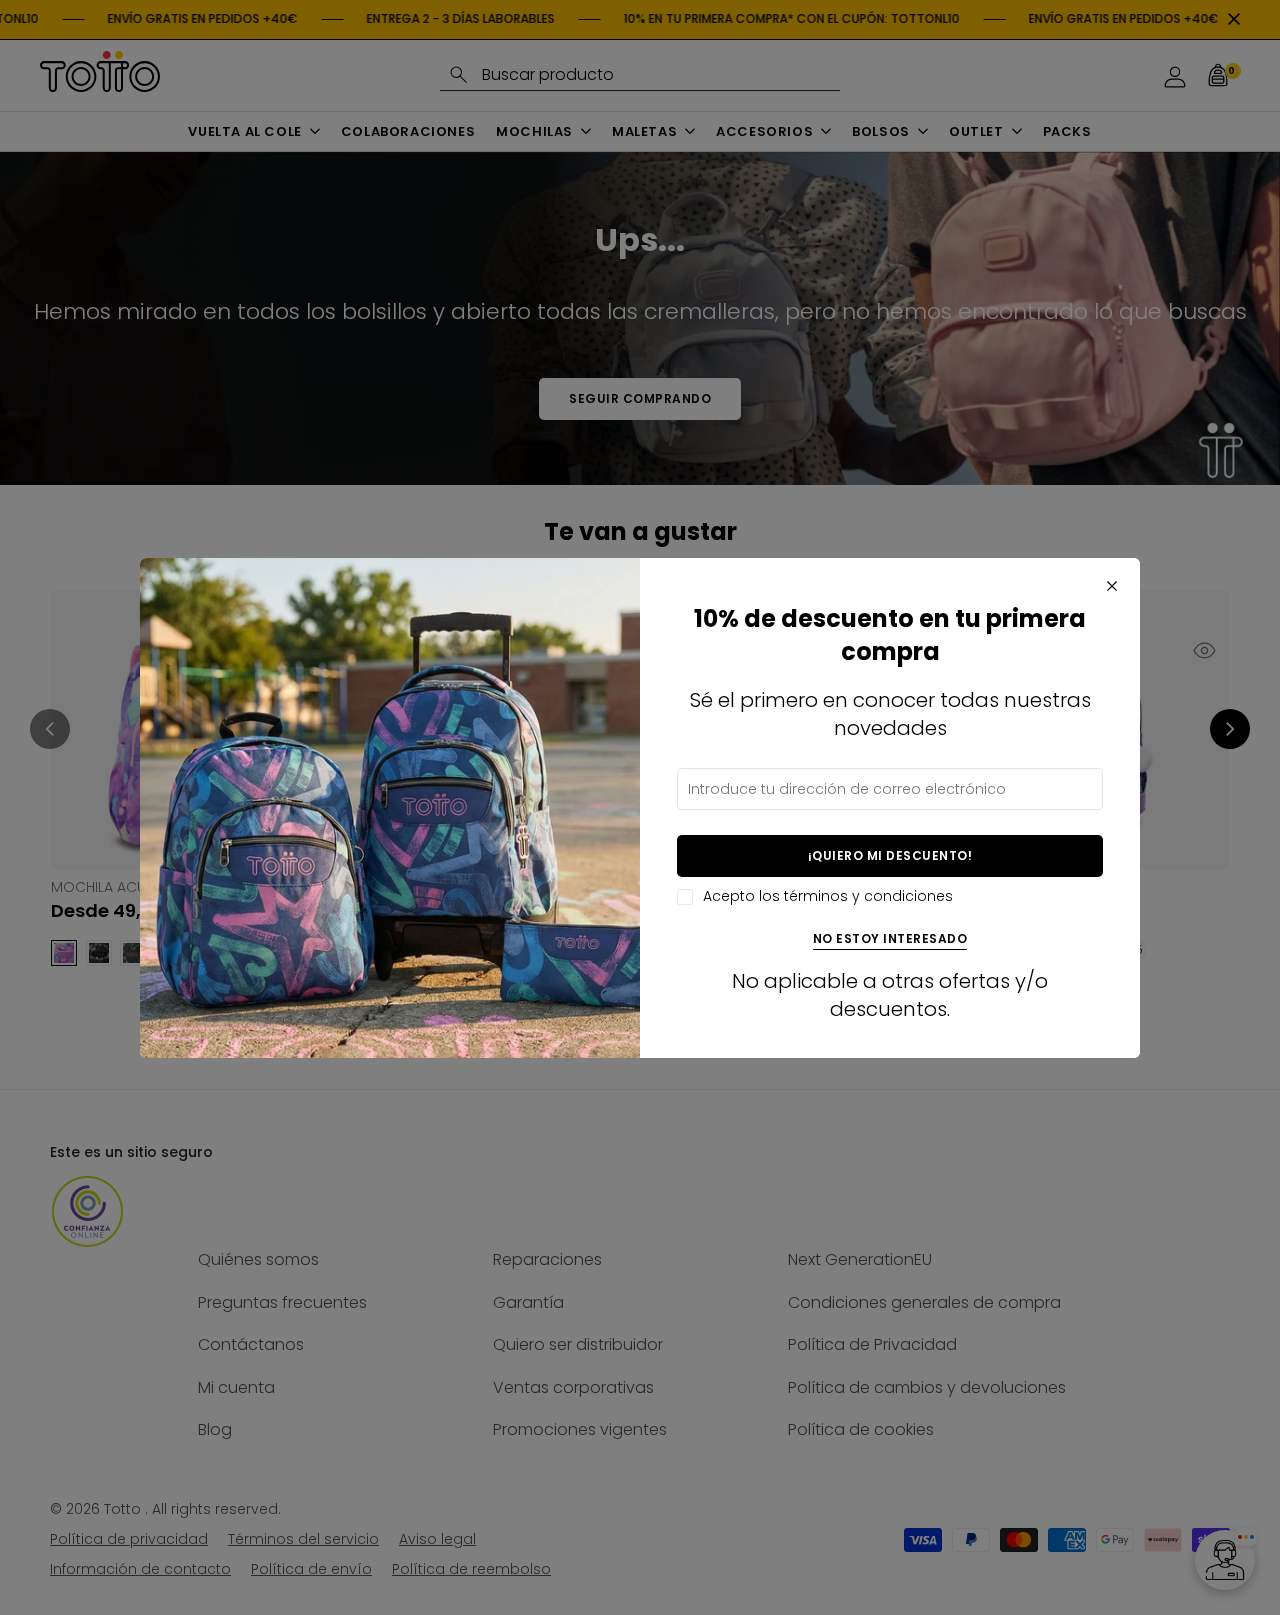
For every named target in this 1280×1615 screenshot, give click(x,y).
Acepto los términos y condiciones (828, 896)
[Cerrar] (1112, 586)
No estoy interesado (890, 939)
